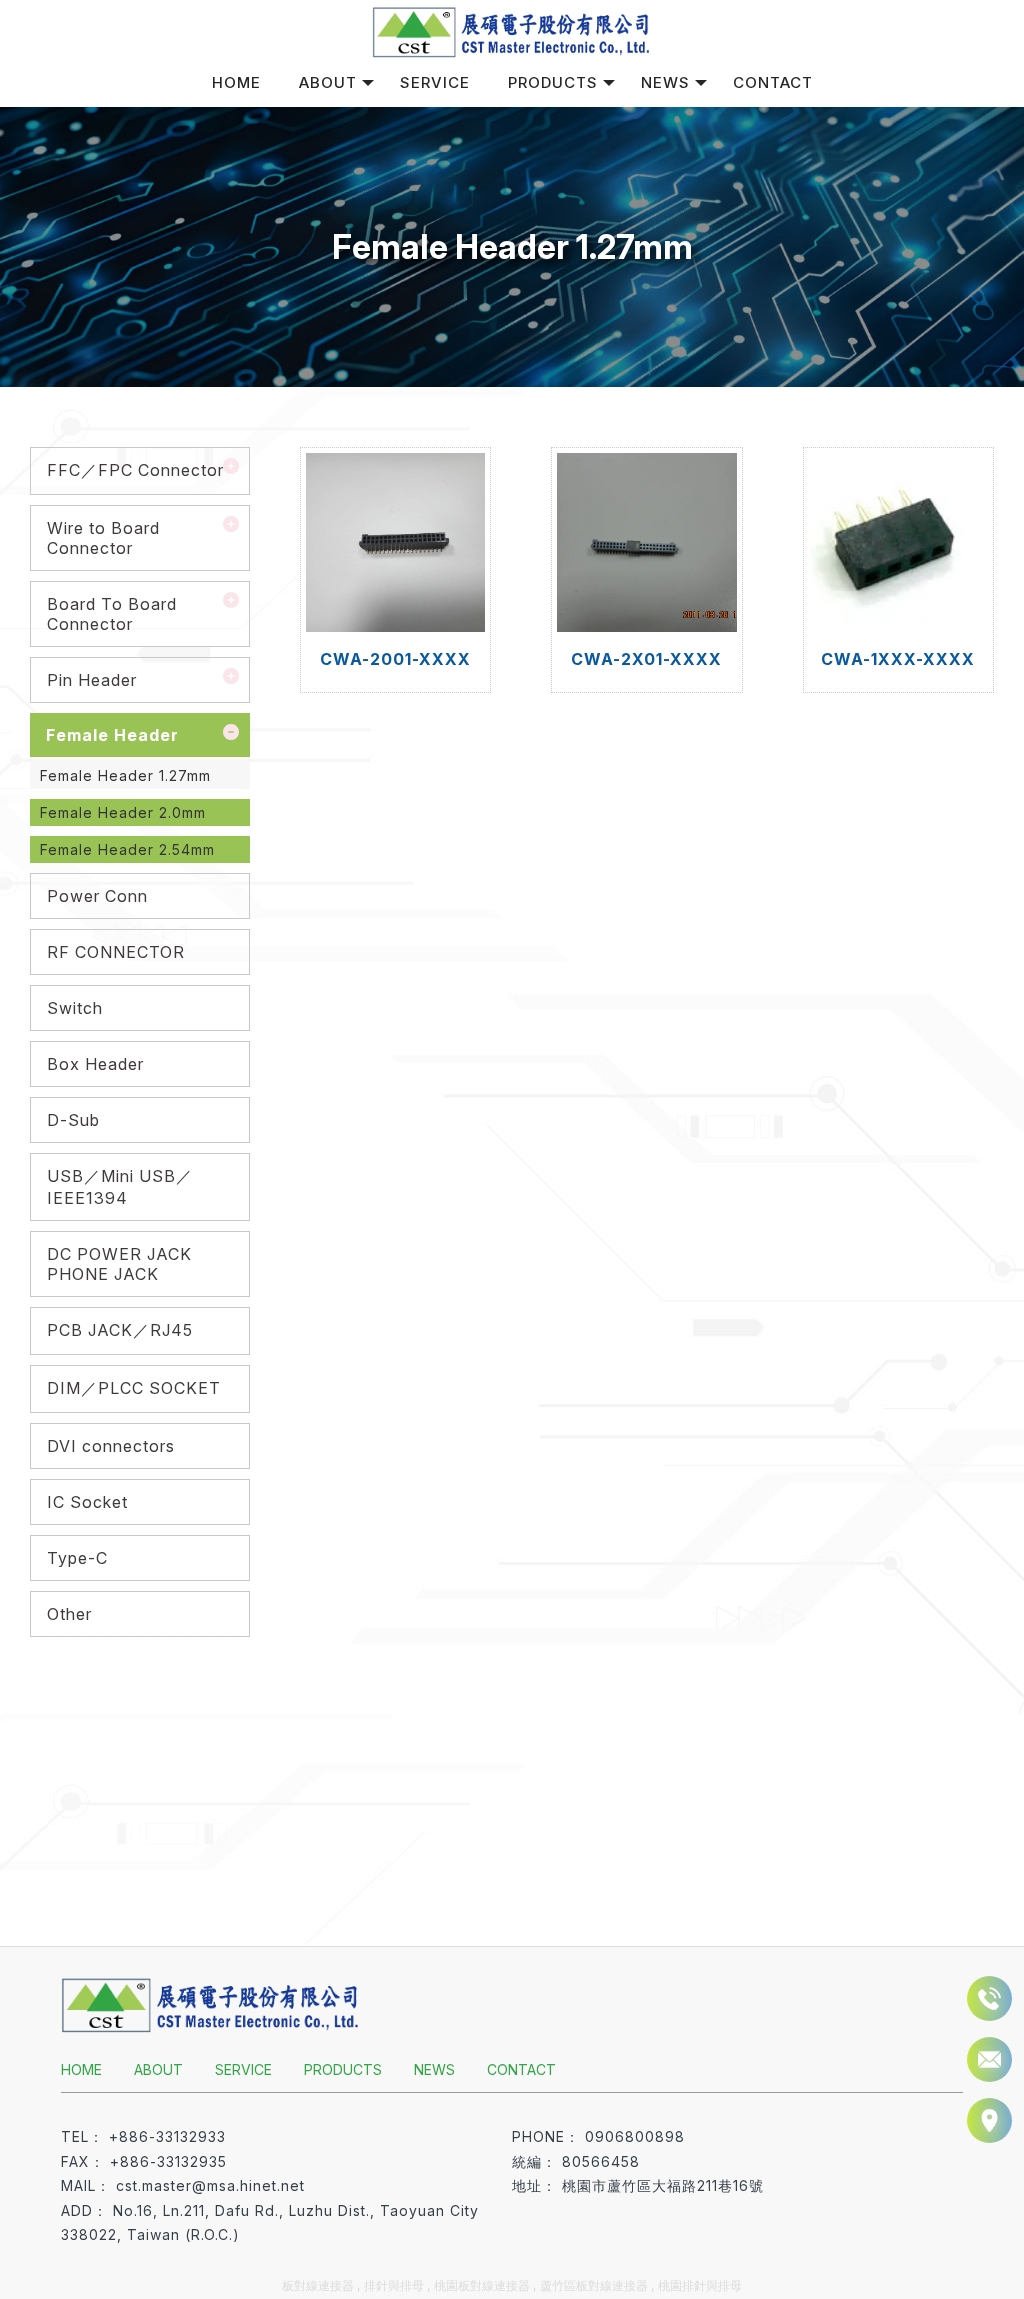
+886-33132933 (167, 2136)
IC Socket (87, 1502)
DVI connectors (111, 1446)
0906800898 (635, 2136)
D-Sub (73, 1120)
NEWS (665, 82)
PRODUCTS (553, 82)
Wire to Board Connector (103, 538)
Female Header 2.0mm (123, 812)
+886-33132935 (168, 2161)
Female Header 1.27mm (125, 775)
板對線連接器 (318, 2285)
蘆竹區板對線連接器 (594, 2285)
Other (69, 1614)
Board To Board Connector (112, 614)
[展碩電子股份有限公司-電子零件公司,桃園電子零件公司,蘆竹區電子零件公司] (512, 31)
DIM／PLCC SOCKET (134, 1388)
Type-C (77, 1558)
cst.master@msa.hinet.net (210, 2185)
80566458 (601, 2161)
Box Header (95, 1064)
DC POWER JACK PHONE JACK (119, 1264)
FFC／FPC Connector (135, 470)
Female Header (112, 735)
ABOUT (328, 82)
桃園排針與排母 (700, 2285)
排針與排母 (394, 2285)
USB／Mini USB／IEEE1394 (120, 1187)
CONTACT (773, 82)
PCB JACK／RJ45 (120, 1330)
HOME (236, 82)
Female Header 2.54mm (127, 849)
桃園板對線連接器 (482, 2285)
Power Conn (97, 896)
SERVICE (435, 82)
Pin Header (92, 680)
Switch (75, 1008)
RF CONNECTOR (116, 952)
